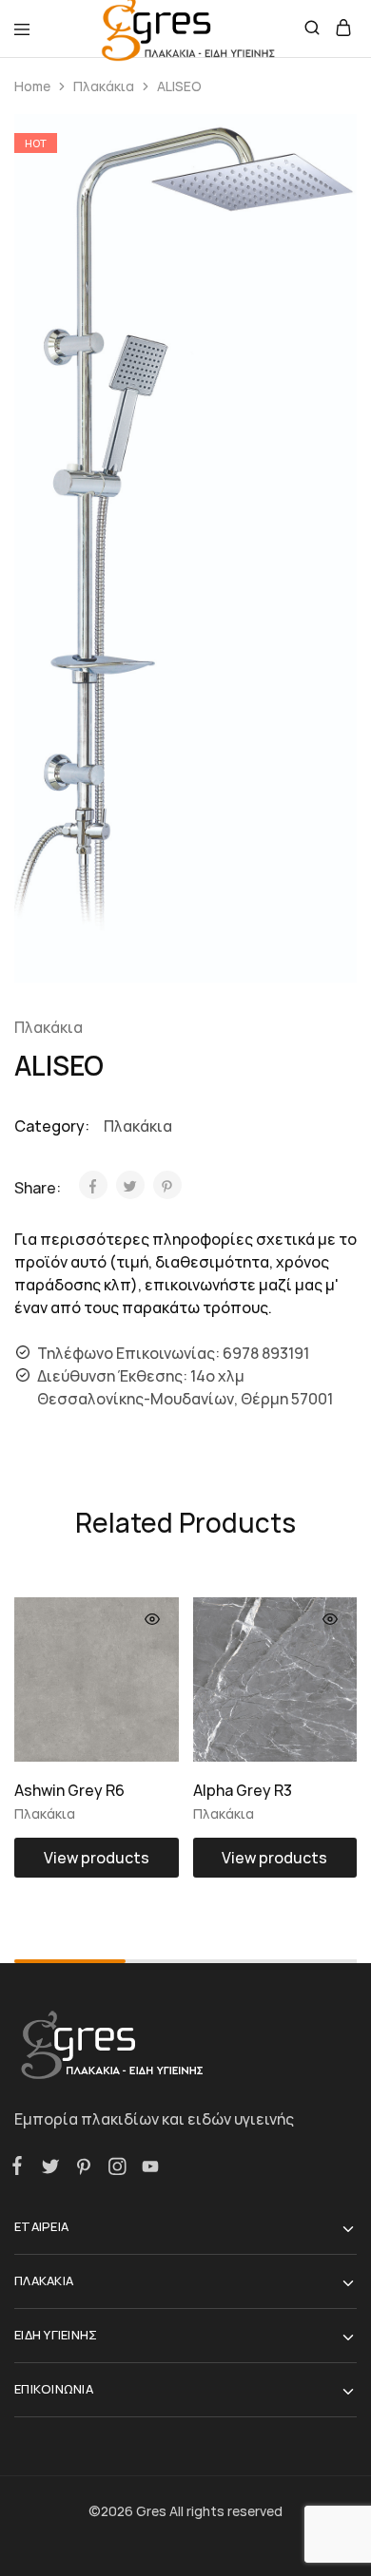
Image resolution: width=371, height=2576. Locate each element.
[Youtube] (146, 2169)
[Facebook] (21, 2168)
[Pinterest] (83, 2169)
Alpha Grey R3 (243, 1790)
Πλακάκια (104, 86)
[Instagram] (117, 2169)
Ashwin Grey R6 (69, 1790)
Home (32, 86)
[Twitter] (50, 2169)
